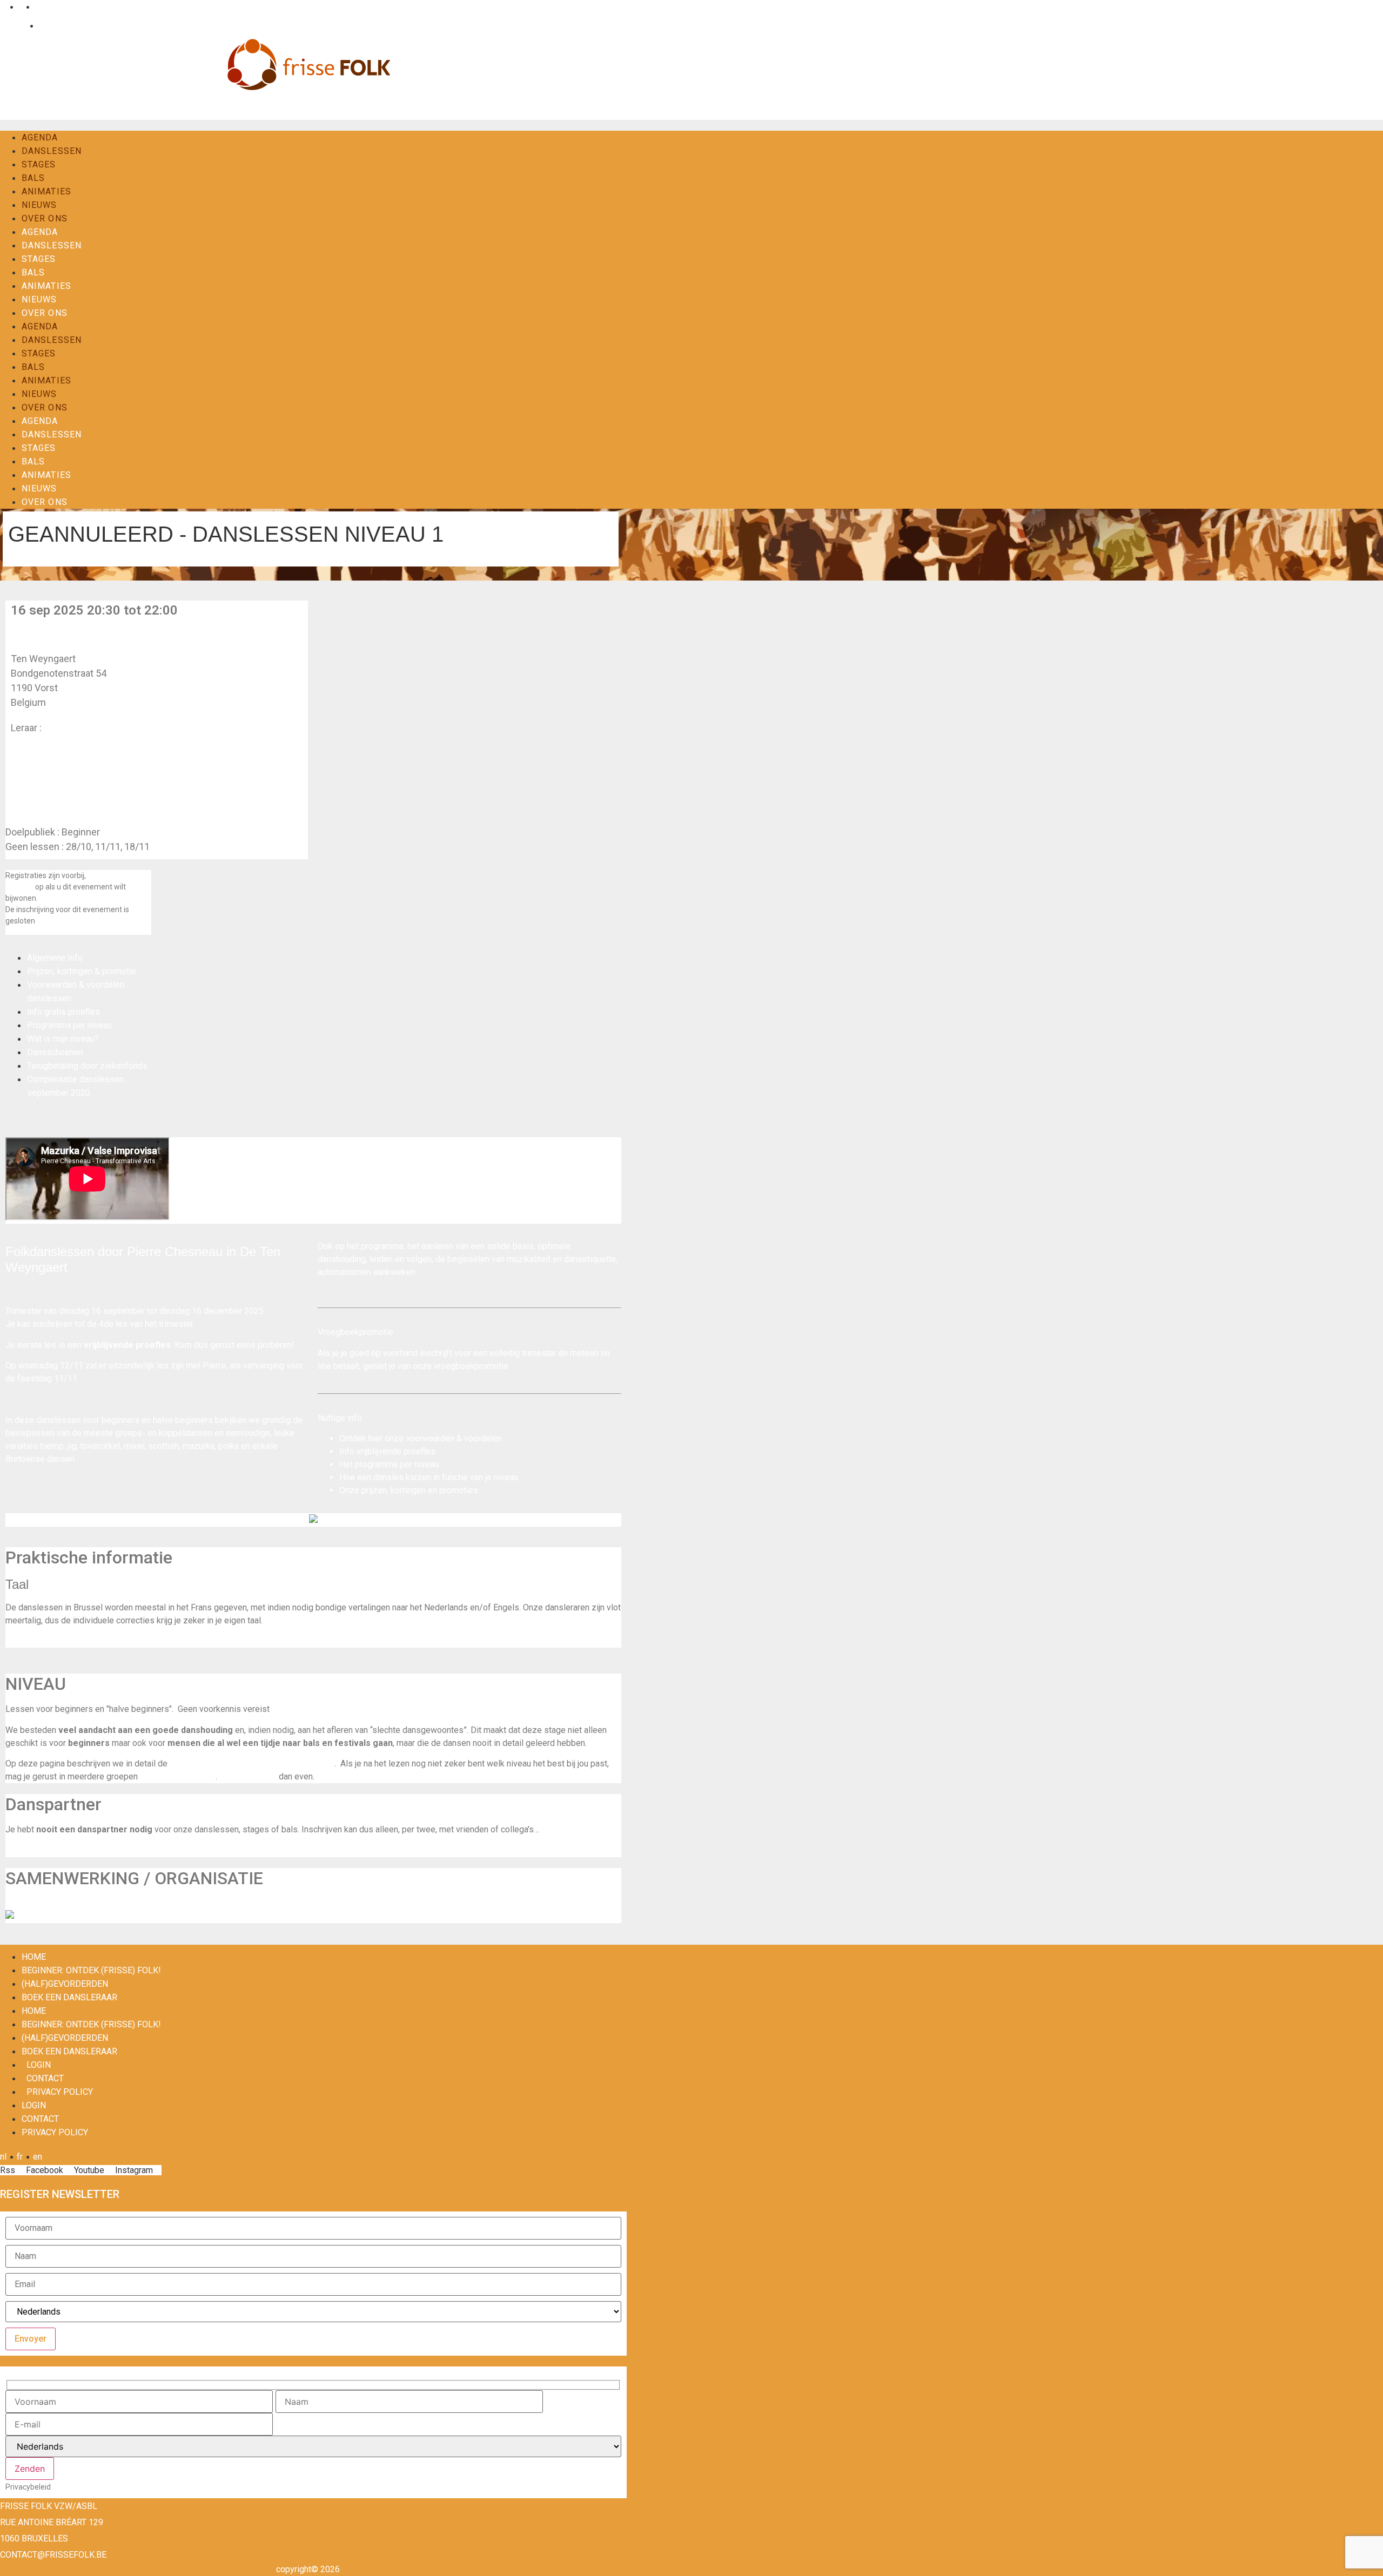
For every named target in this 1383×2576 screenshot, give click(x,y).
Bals (33, 178)
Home (34, 1957)
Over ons (45, 218)
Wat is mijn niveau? (63, 1039)
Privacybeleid (28, 2487)
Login (16, 26)
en (38, 7)
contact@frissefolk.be (53, 2555)
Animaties (46, 191)
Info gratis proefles (63, 1012)
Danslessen (52, 151)
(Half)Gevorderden (65, 1984)
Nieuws (39, 205)
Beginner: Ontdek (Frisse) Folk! (91, 1970)
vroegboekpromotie (471, 1366)
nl (3, 7)
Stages (39, 164)
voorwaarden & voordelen (454, 1438)
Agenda (40, 137)
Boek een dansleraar (69, 1997)
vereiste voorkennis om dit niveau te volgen (252, 1764)
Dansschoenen (55, 1052)
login (39, 2065)
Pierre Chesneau (79, 728)
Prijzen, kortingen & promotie (82, 971)
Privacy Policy (60, 2092)
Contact (51, 26)
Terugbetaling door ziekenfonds (87, 1066)
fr (20, 7)
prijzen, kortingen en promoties (420, 1490)
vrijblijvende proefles (396, 1451)
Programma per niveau (69, 1025)
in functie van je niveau (476, 1477)
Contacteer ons (248, 1776)
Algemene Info (55, 958)
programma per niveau (397, 1464)
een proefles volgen (178, 1776)
